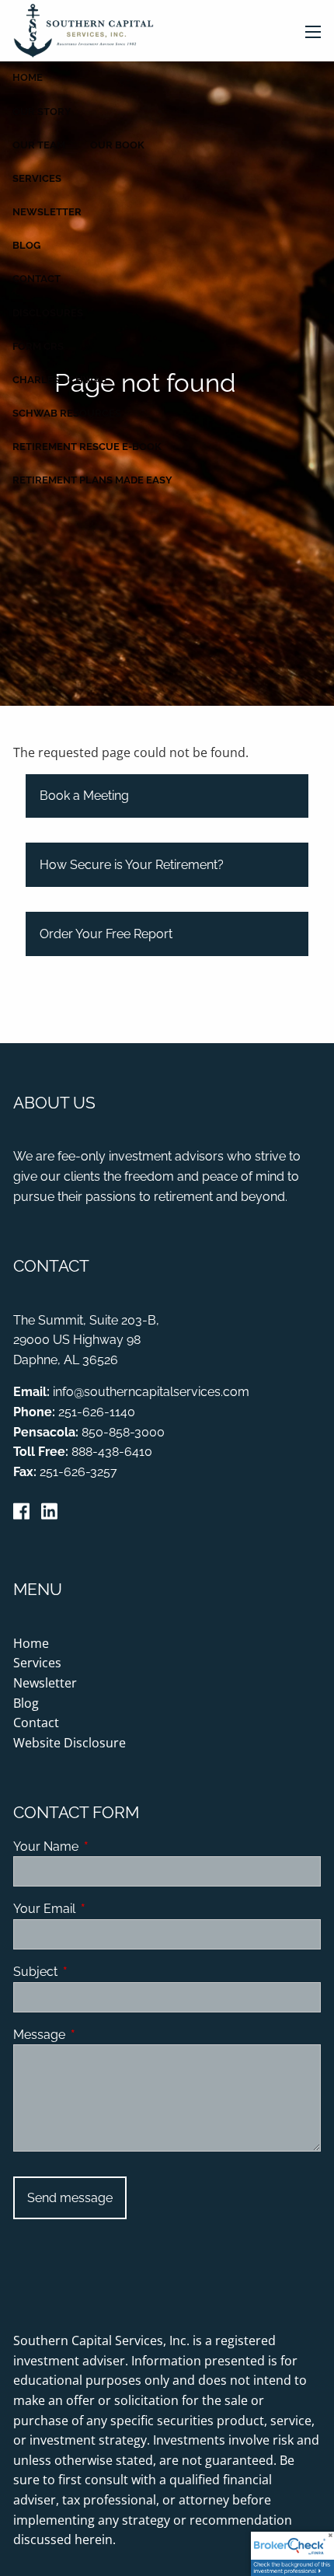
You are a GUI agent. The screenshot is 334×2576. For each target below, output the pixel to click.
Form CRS (38, 346)
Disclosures (48, 313)
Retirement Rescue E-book (87, 447)
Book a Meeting (84, 796)
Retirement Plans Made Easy (92, 480)
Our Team (39, 145)
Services (37, 178)
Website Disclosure (70, 1743)
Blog (26, 245)
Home (28, 77)
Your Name (106, 1846)
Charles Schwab (60, 380)
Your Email (104, 1909)
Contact (37, 279)
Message (99, 2035)
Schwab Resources (67, 413)
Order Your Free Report (106, 934)
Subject (95, 1972)
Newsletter (47, 212)
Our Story (42, 112)
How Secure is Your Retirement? (132, 865)
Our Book (117, 145)
